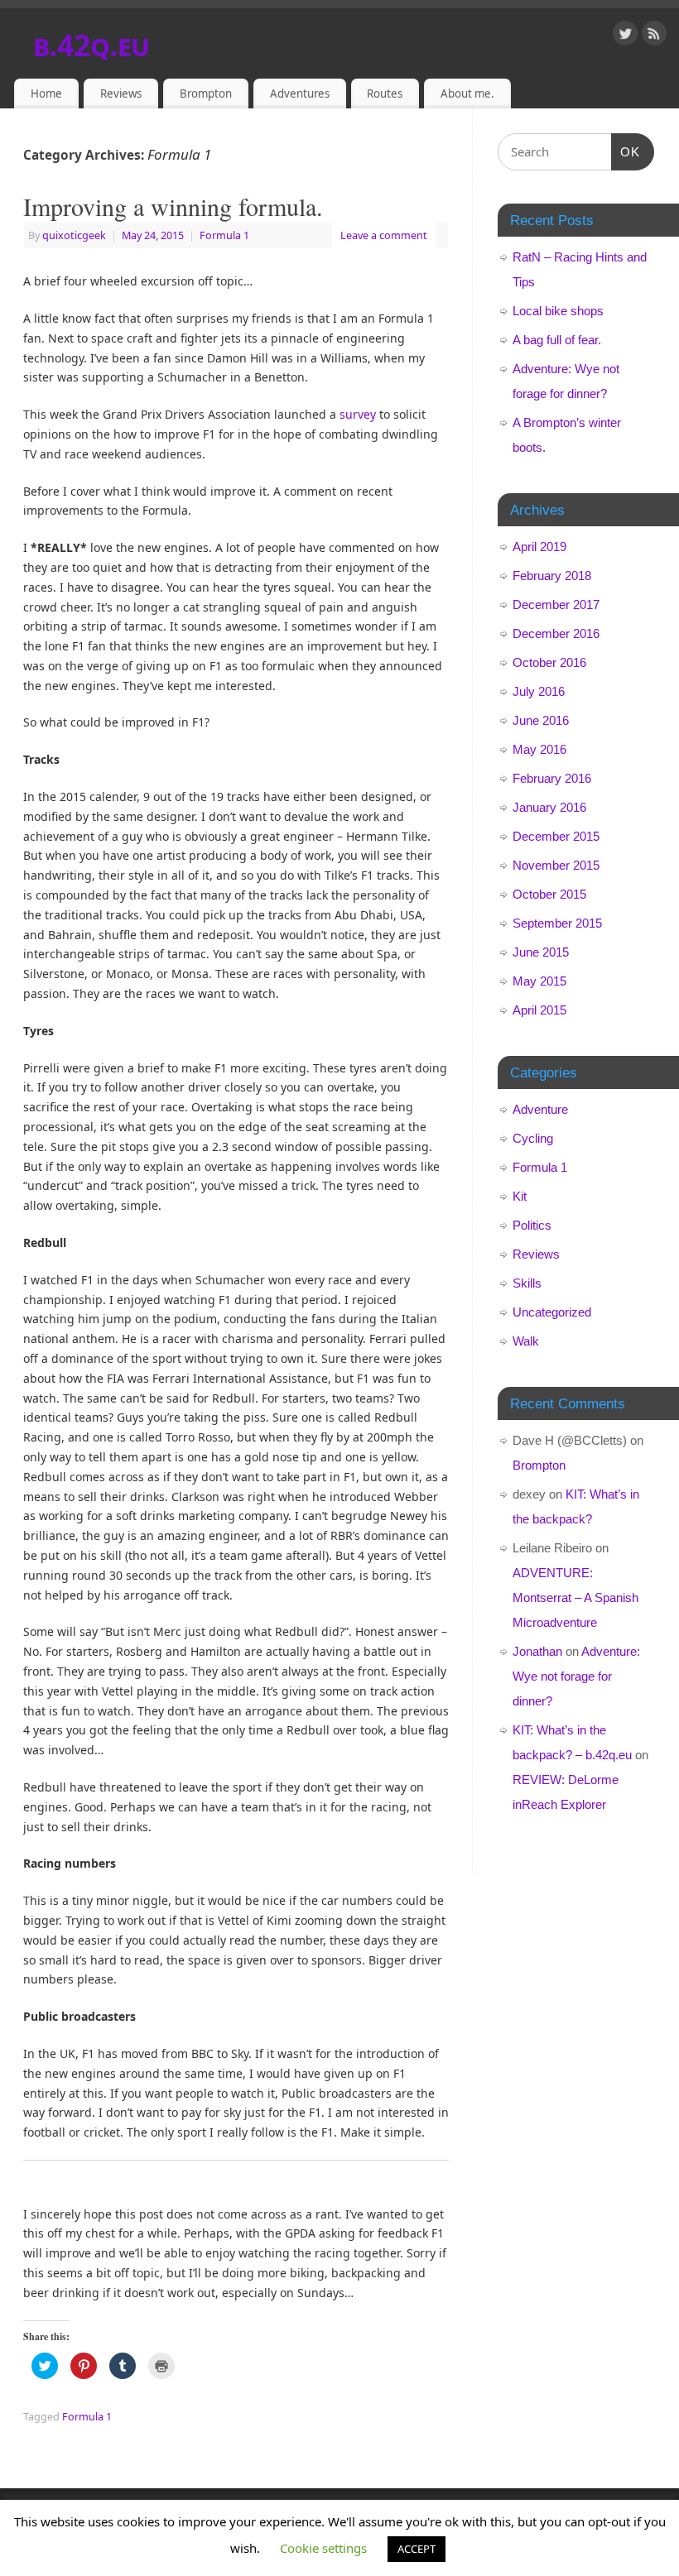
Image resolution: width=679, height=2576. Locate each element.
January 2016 (549, 807)
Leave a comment (384, 235)
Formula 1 (224, 235)
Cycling (533, 1138)
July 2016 (539, 691)
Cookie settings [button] (323, 2548)
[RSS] (654, 36)
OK (626, 151)
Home (46, 94)
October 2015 (549, 894)
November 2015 (556, 865)
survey (358, 414)
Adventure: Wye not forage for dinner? (576, 1676)
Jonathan (537, 1651)
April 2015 (539, 1010)
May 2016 (539, 749)
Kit (520, 1196)
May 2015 (539, 981)
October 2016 (549, 662)
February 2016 (552, 778)
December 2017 (556, 604)
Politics (532, 1225)
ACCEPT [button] (417, 2549)
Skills (527, 1283)
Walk (526, 1341)
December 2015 (556, 836)
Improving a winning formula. (173, 206)
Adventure (540, 1109)
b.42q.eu (91, 45)
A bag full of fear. (557, 340)
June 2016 (541, 720)
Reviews (121, 94)
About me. (467, 94)
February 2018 (552, 576)
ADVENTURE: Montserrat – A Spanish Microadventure (575, 1597)
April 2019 (539, 547)
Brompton (206, 94)
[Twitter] (625, 36)
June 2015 (541, 952)
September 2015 (557, 923)
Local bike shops (558, 311)
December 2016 (556, 633)
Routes (385, 94)
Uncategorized (552, 1312)
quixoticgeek (74, 235)
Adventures (300, 94)
